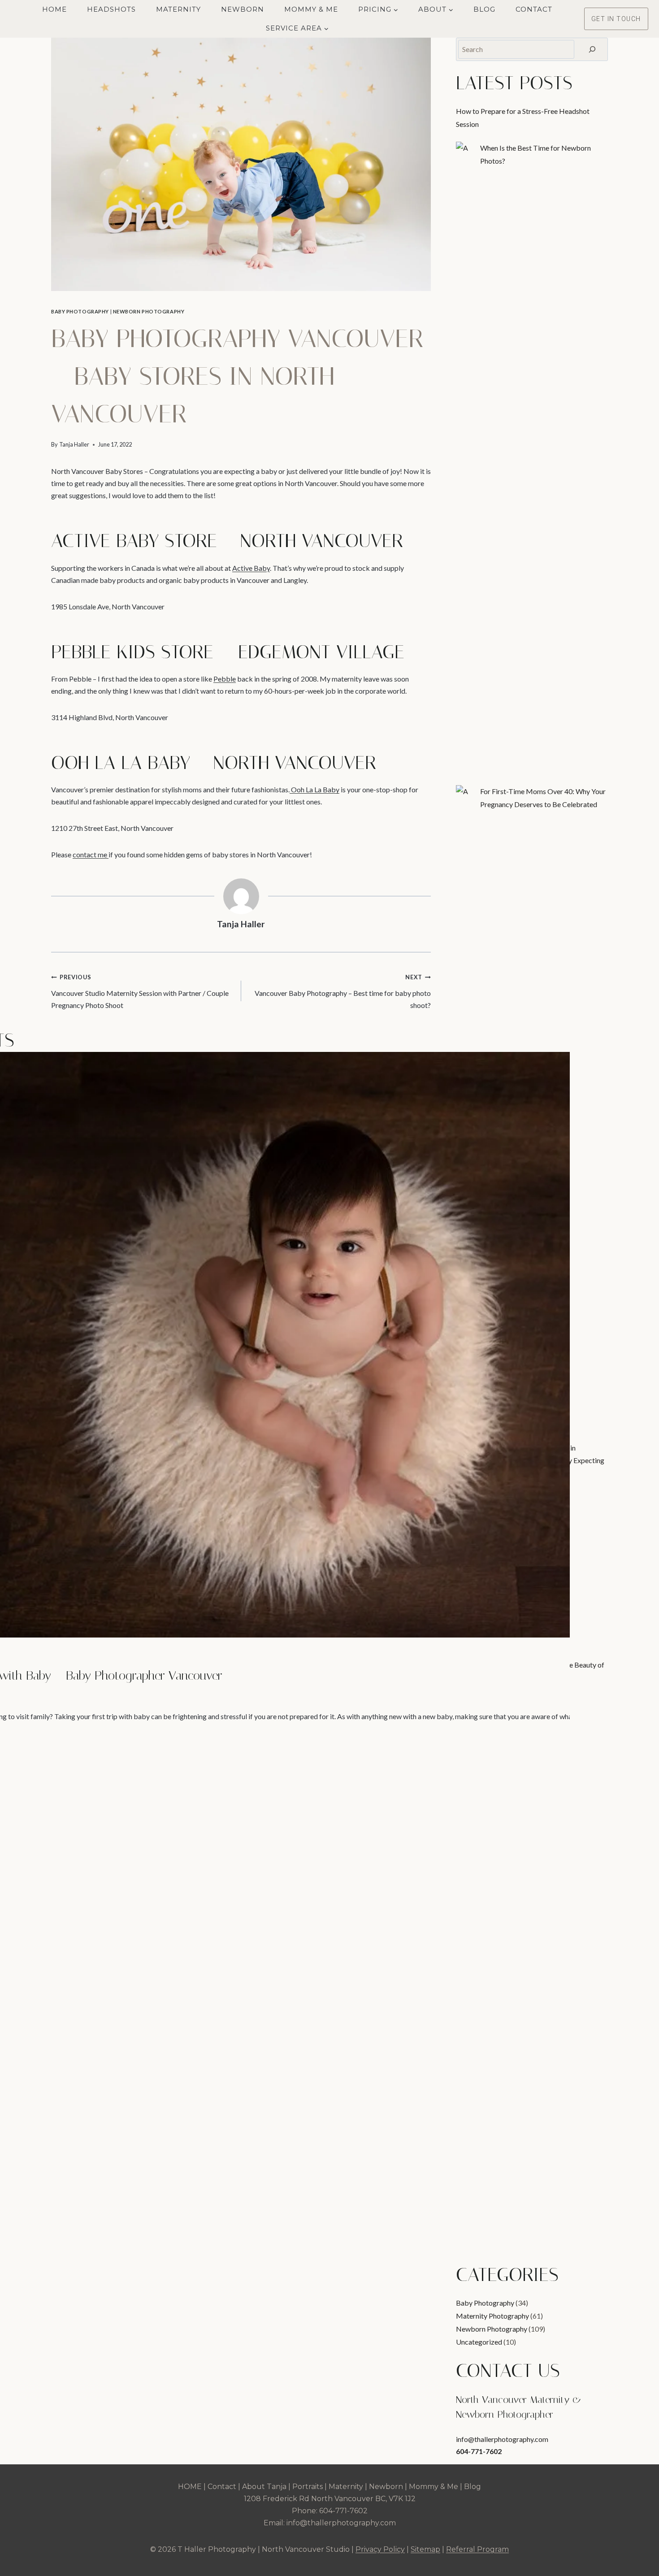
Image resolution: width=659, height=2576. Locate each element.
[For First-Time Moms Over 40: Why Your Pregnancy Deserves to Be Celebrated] (464, 794)
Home (54, 9)
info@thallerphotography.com (502, 2439)
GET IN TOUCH (616, 19)
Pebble (225, 679)
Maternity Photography (492, 2316)
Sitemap (425, 2549)
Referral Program (477, 2549)
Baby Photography (80, 311)
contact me (91, 854)
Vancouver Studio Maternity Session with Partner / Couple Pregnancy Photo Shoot (140, 991)
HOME (190, 2487)
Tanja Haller (74, 444)
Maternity (178, 9)
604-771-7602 (479, 2451)
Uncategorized (479, 2342)
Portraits (308, 2487)
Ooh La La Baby (314, 789)
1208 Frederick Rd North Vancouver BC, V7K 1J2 (330, 2499)
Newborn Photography (149, 311)
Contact (534, 9)
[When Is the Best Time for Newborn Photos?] (464, 150)
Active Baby (251, 568)
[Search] (592, 49)
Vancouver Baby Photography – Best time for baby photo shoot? (343, 991)
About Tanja (264, 2487)
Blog (484, 9)
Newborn (243, 9)
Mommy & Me (311, 9)
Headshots (111, 9)
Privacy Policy (380, 2549)
